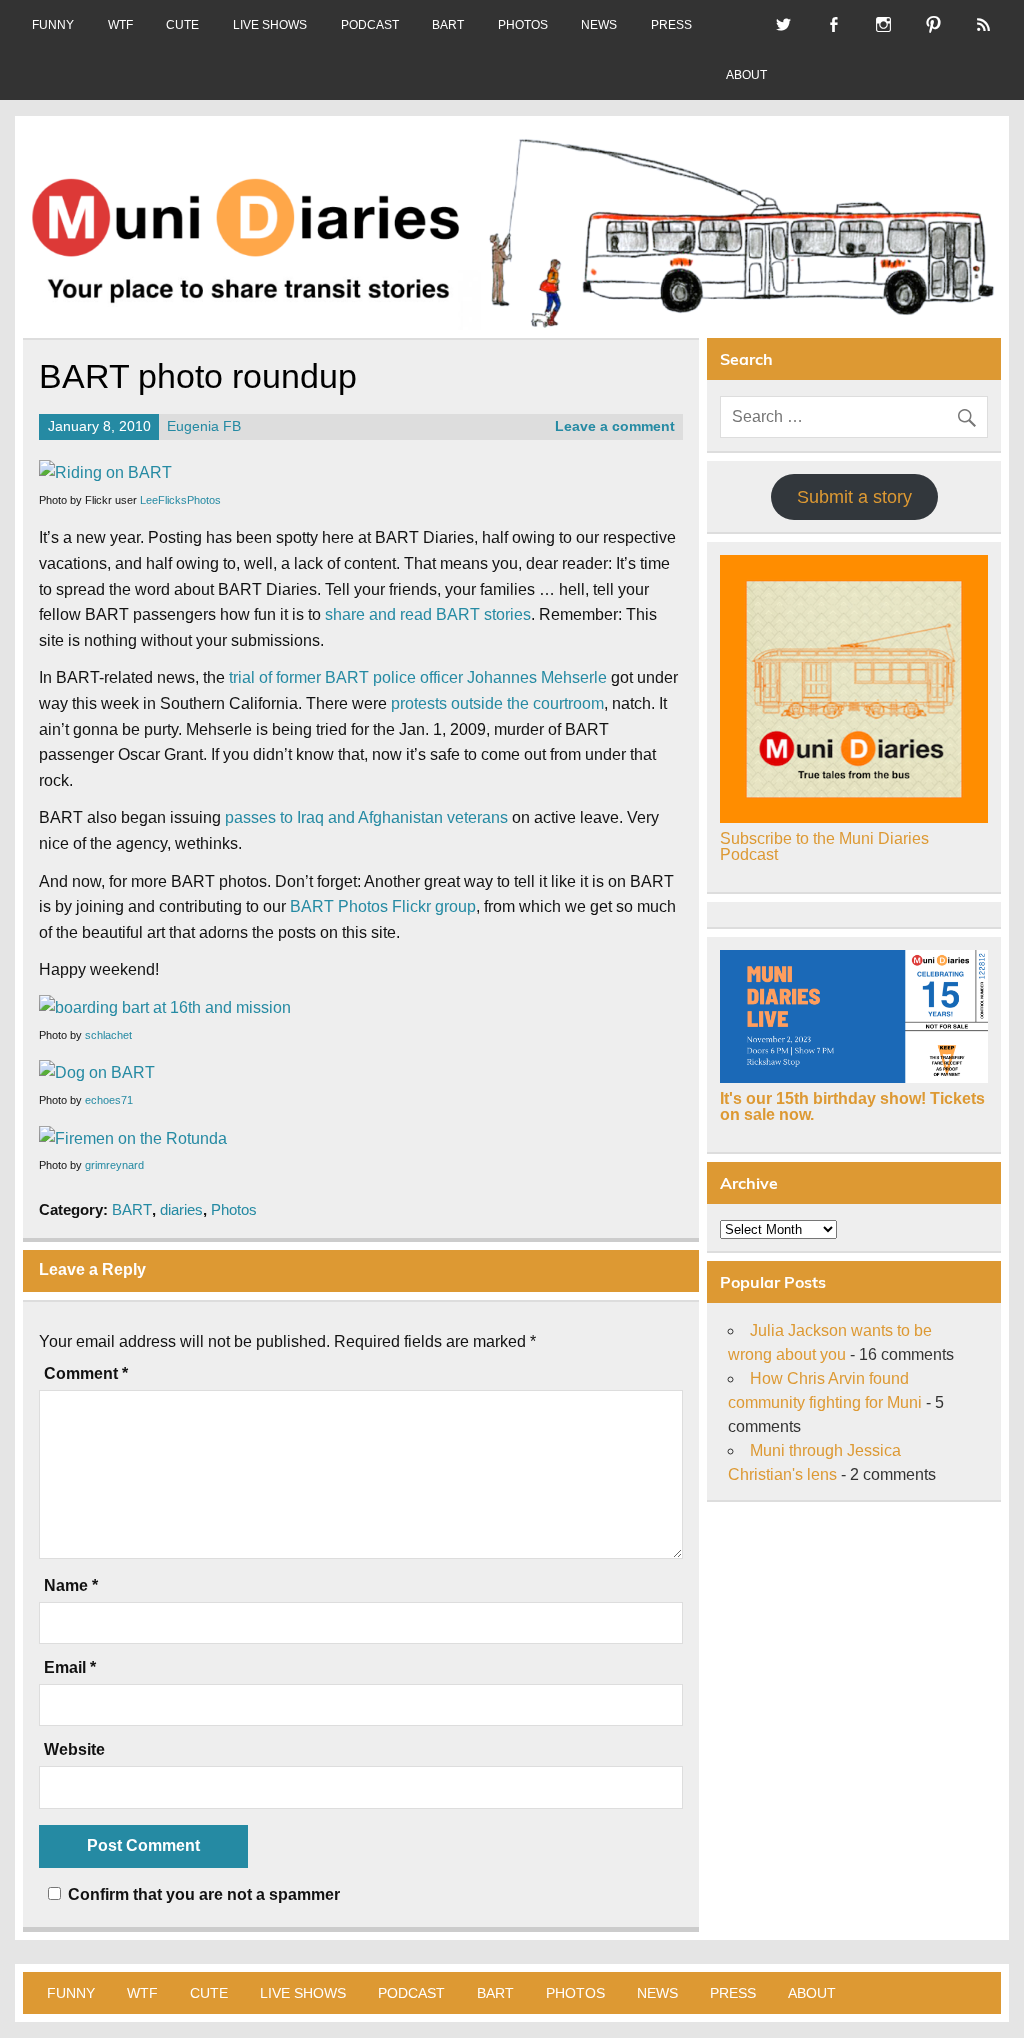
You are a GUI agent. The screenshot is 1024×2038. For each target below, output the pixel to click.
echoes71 (109, 1100)
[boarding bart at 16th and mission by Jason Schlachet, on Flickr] (165, 1007)
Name (71, 1586)
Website (74, 1750)
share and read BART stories (428, 614)
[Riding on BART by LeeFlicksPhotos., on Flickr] (105, 472)
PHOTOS (523, 25)
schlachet (108, 1035)
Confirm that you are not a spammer (202, 1894)
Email (70, 1668)
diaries (181, 1209)
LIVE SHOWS (270, 25)
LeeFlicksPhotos (180, 500)
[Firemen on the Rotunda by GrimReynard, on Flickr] (133, 1138)
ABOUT (746, 75)
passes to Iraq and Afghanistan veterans (366, 817)
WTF (120, 25)
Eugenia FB (204, 426)
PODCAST (370, 25)
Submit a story (854, 497)
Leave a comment (615, 426)
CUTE (182, 25)
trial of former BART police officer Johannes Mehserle (418, 677)
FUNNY (53, 25)
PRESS (671, 25)
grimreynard (114, 1165)
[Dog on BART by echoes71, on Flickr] (97, 1072)
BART (448, 25)
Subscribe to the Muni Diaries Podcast (824, 846)
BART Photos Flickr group (383, 906)
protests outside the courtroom (497, 703)
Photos (234, 1209)
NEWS (599, 25)
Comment (86, 1374)
